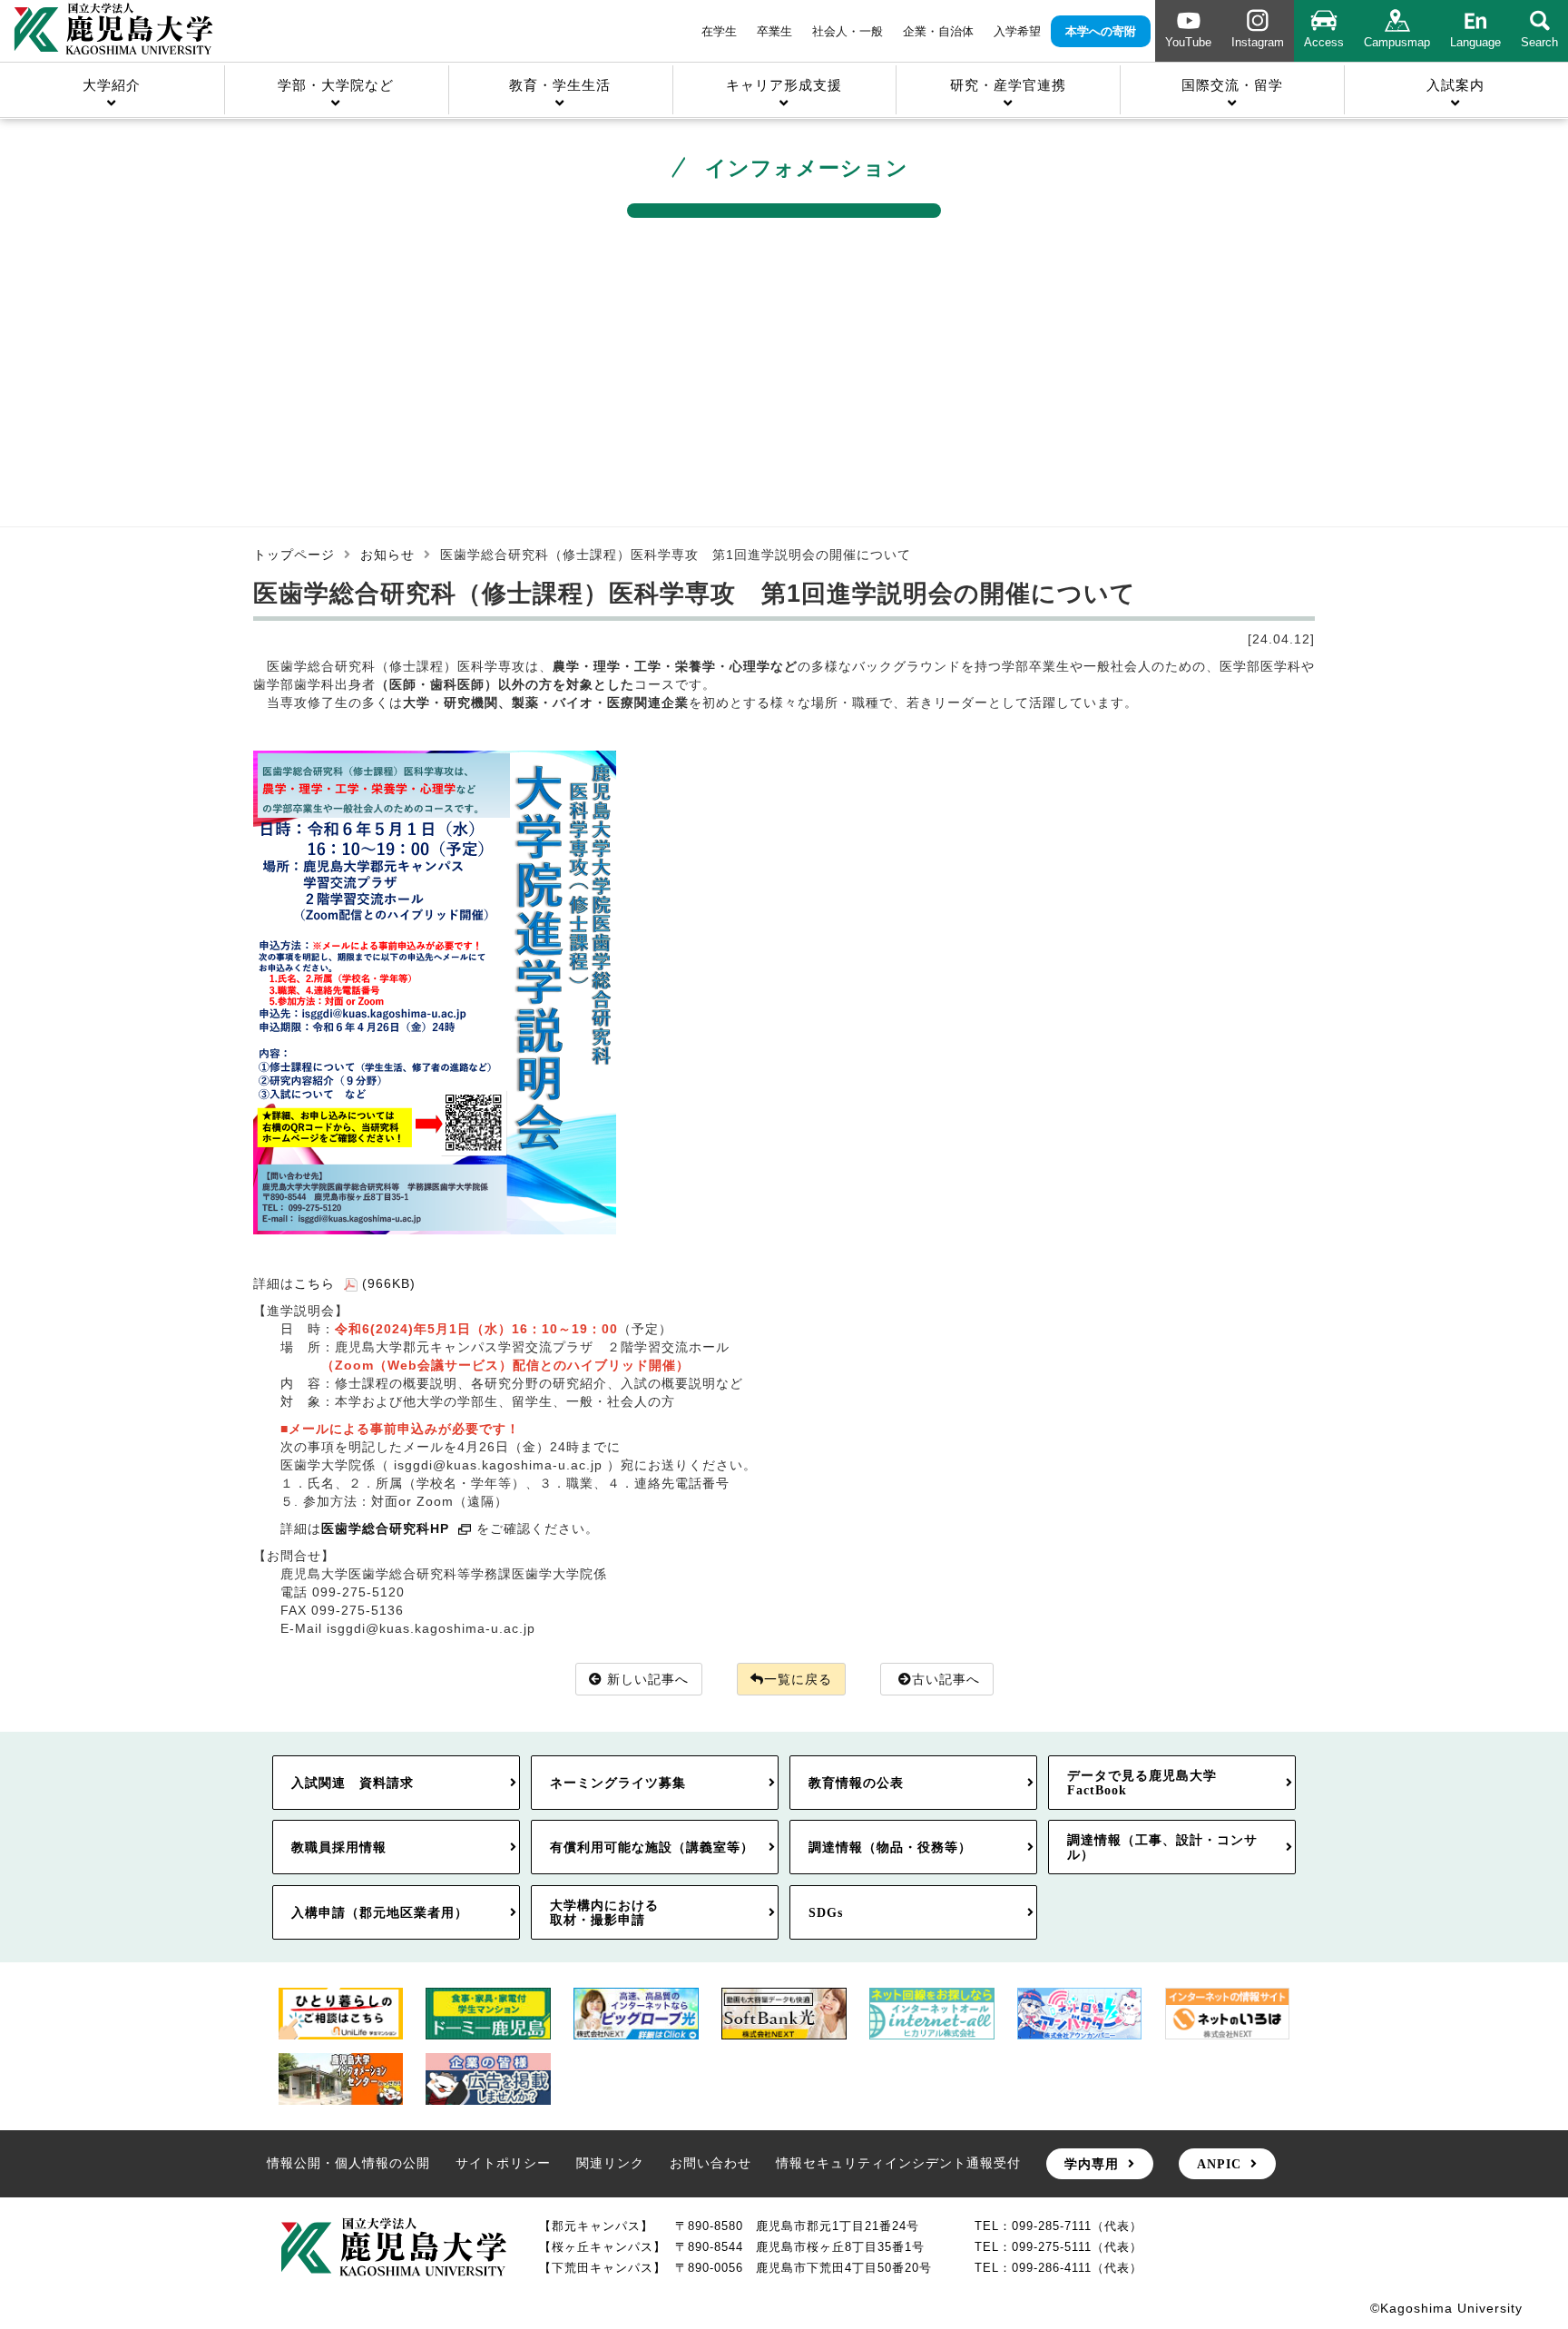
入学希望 (1017, 31)
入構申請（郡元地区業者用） (380, 1912)
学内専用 (1092, 2164)
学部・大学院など (336, 85)
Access (1324, 42)
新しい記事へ (648, 1679)
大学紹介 (112, 85)
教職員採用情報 (339, 1847)
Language (1475, 42)
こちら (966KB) (355, 1283)
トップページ (294, 555)
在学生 (719, 31)
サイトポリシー (503, 2163)
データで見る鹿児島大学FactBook (1142, 1783)
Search (1539, 42)
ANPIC (1219, 2164)
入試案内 (1455, 85)
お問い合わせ (710, 2163)
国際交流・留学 (1232, 85)
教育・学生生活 (560, 85)
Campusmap (1397, 42)
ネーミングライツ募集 (618, 1783)
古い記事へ (946, 1679)
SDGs (826, 1912)
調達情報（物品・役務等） (890, 1847)
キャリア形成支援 (784, 85)
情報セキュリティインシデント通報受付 (898, 2163)
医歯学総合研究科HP (385, 1528)
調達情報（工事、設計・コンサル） (1162, 1847)
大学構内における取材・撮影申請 (604, 1912)
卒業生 (774, 31)
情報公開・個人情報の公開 (348, 2163)
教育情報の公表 (856, 1783)
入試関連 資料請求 (353, 1783)
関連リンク (610, 2163)
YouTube (1188, 42)
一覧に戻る (798, 1679)
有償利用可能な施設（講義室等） (652, 1847)
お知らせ (387, 555)
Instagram (1258, 42)
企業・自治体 (938, 31)
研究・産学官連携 (1008, 85)
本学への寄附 (1101, 31)
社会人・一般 (848, 31)
